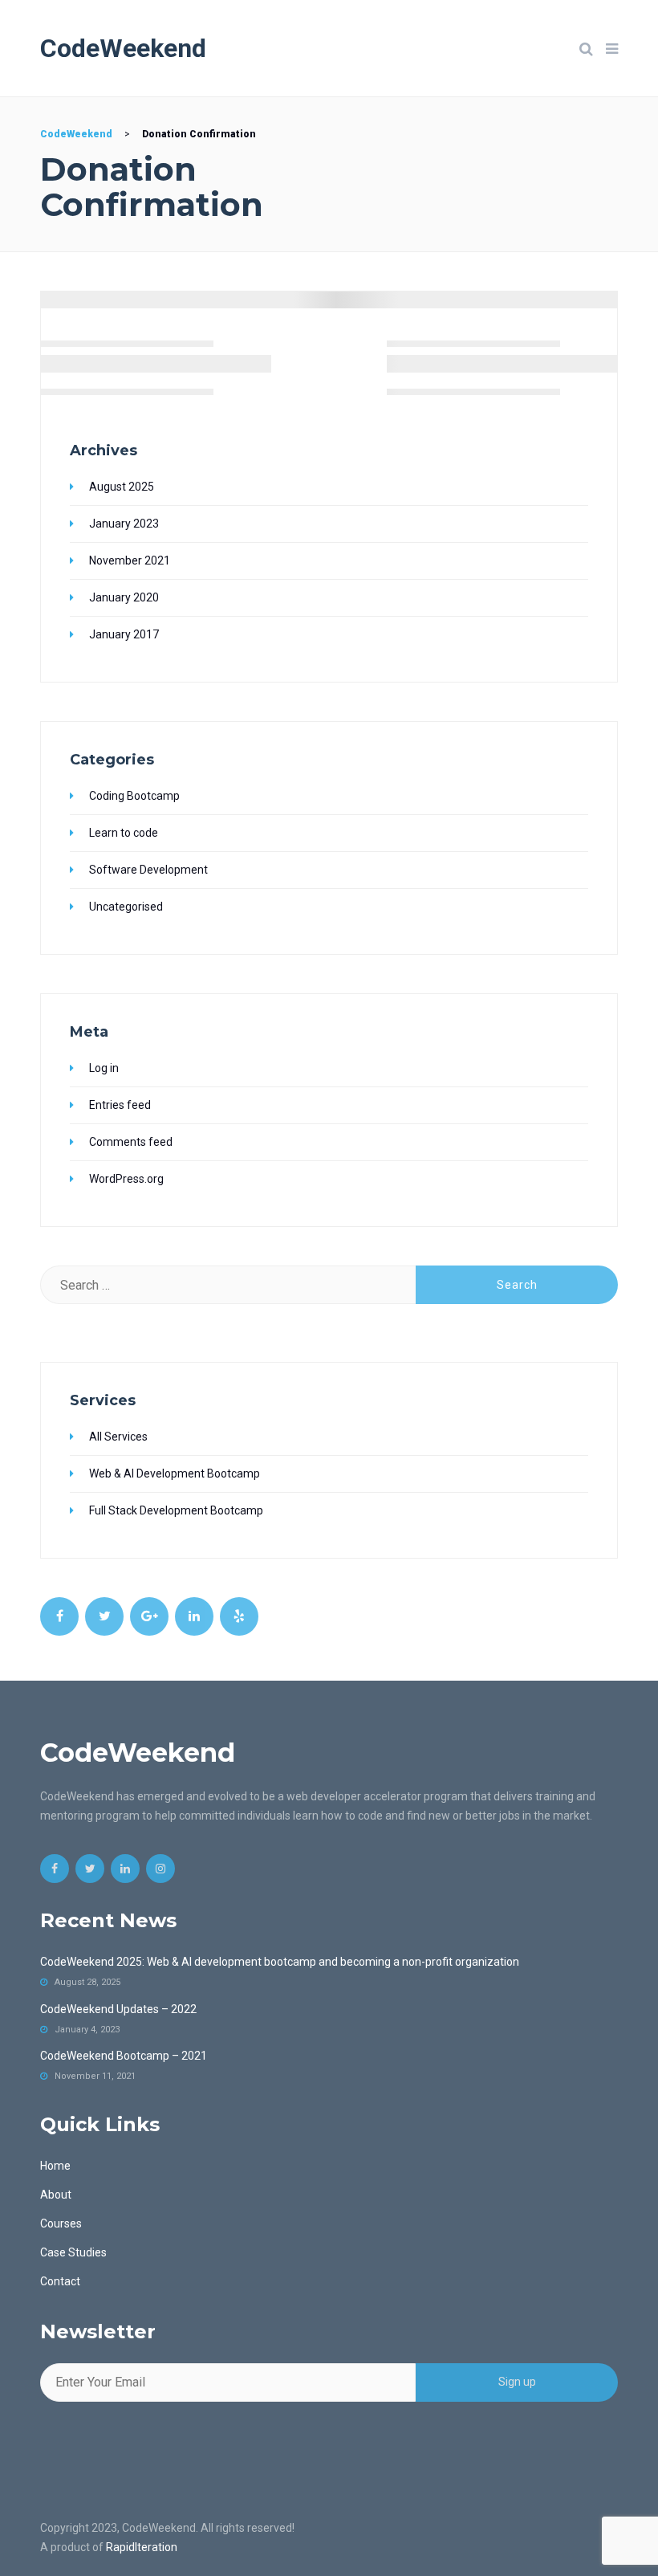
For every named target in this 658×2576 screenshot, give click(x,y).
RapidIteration (142, 2547)
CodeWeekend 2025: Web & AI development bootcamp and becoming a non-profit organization (280, 1962)
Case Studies (73, 2252)
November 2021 (130, 560)
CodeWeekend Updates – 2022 (118, 2009)
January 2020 (124, 597)
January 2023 (124, 524)
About (56, 2195)
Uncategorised (126, 907)
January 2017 (124, 634)
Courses (61, 2223)
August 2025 (122, 487)
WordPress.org (126, 1179)
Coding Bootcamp (134, 796)
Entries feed (120, 1105)
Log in (104, 1068)
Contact (60, 2281)
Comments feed (131, 1142)
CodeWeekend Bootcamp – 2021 (124, 2056)
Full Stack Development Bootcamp (176, 1510)
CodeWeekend (123, 48)
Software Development (148, 870)
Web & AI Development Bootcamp (175, 1473)
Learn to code (124, 833)
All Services (118, 1437)
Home (55, 2166)
